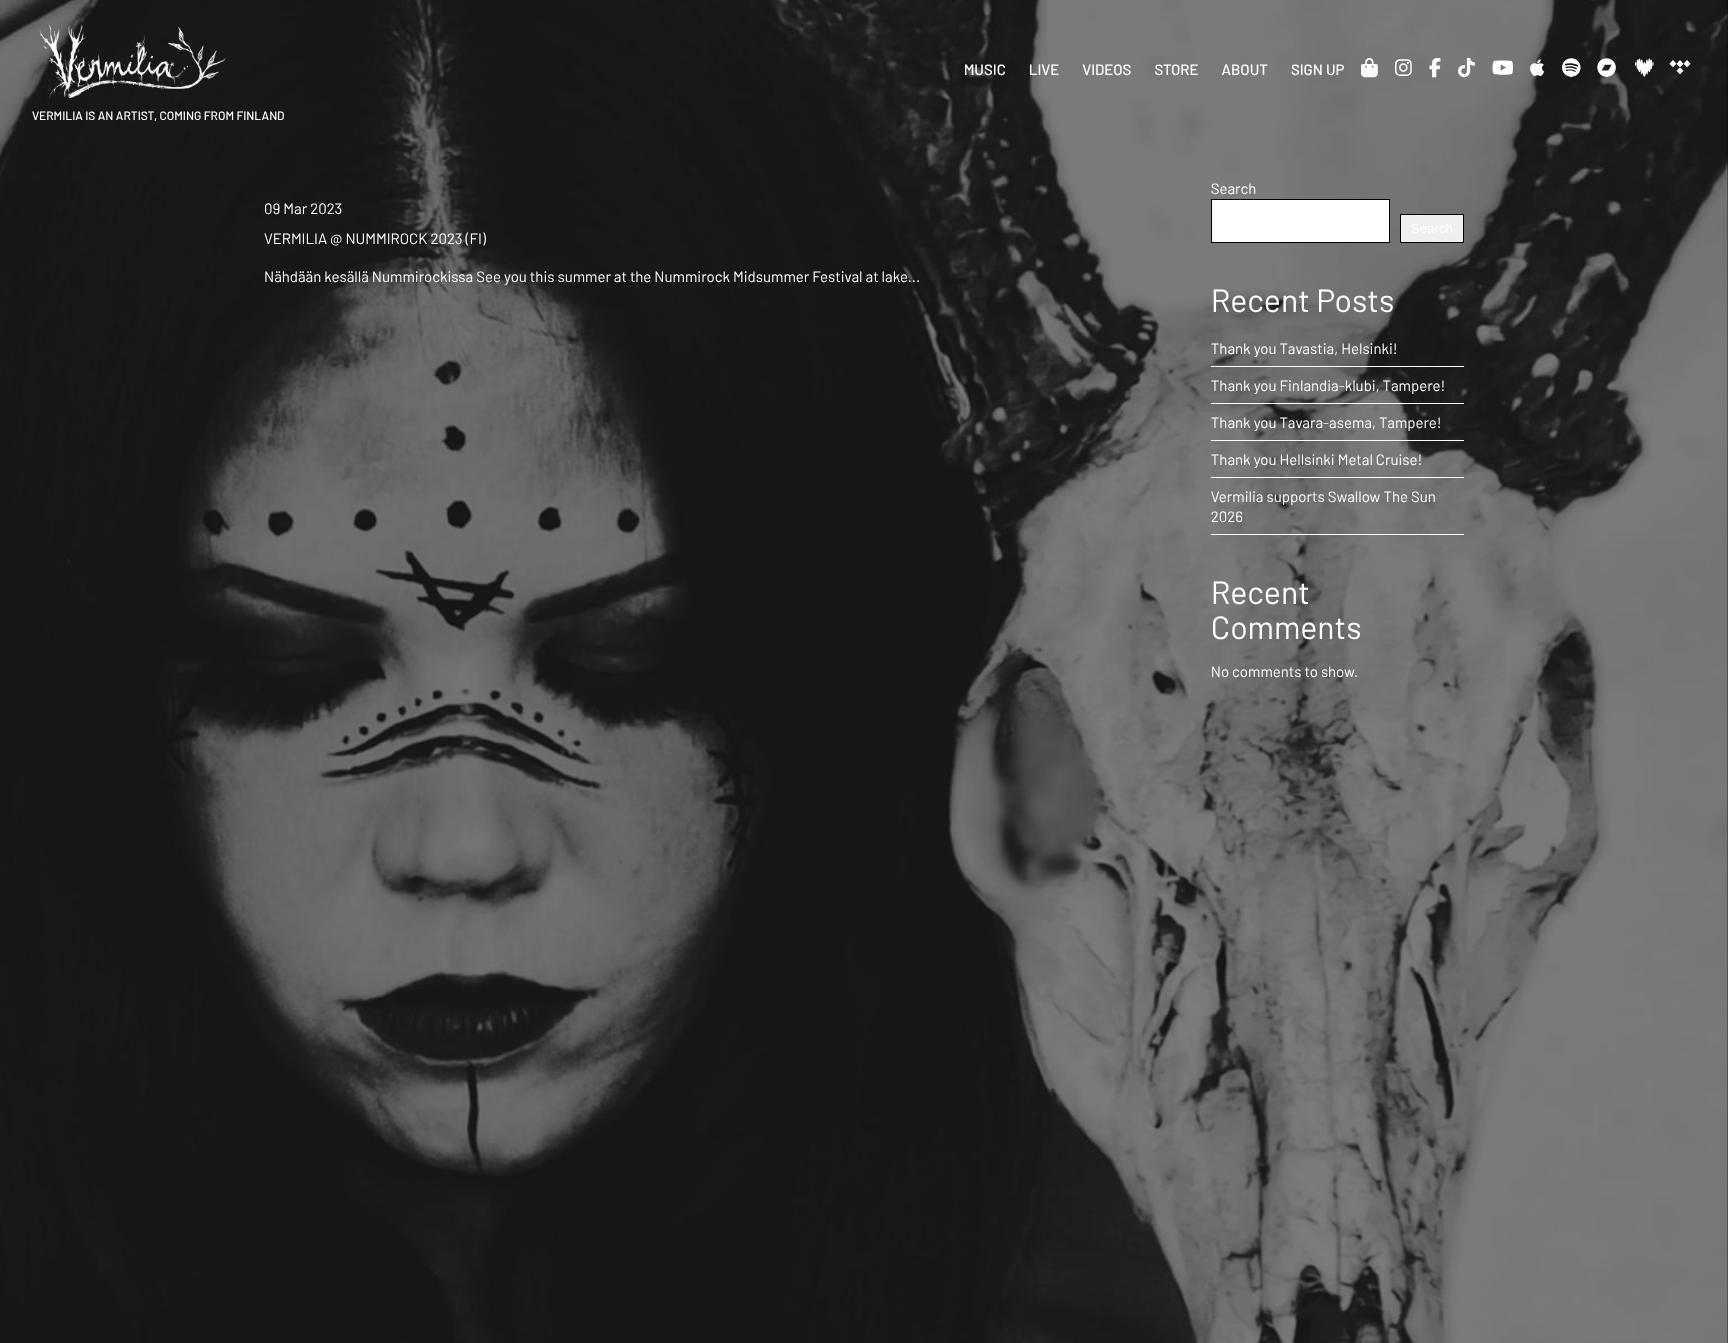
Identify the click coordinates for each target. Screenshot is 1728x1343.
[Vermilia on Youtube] (1503, 67)
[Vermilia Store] (1369, 67)
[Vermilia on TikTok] (1466, 67)
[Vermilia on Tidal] (1679, 67)
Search (1234, 188)
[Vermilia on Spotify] (1571, 67)
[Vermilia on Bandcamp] (1606, 67)
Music (985, 69)
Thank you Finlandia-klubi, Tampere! (1328, 385)
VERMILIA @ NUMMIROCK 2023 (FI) (375, 238)
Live (1044, 69)
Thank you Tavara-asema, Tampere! (1326, 422)
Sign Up (1318, 69)
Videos (1106, 69)
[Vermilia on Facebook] (1435, 67)
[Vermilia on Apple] (1537, 67)
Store (1176, 69)
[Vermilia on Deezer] (1643, 67)
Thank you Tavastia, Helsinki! (1304, 348)
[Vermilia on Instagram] (1403, 67)
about (1245, 69)
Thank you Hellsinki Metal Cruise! (1317, 459)
